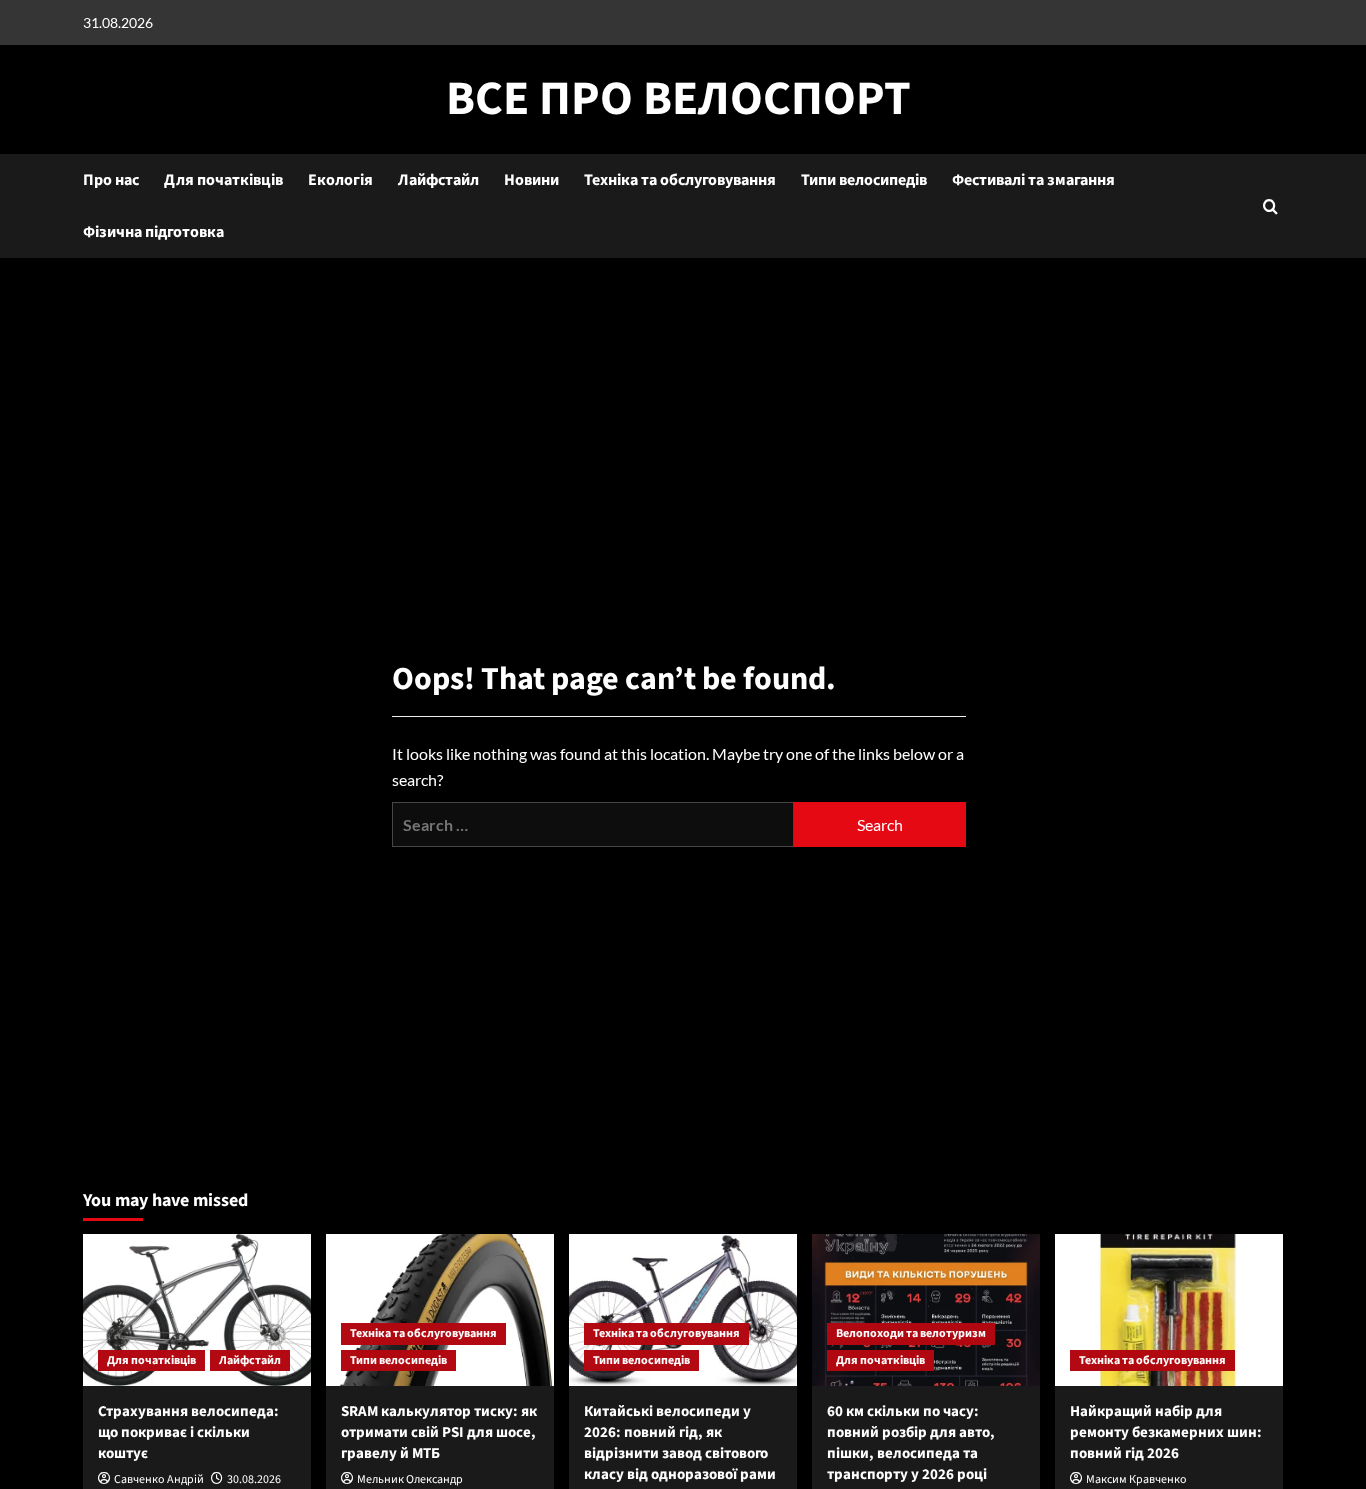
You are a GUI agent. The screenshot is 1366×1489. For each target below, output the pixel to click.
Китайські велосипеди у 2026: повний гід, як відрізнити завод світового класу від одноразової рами (680, 1443)
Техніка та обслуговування (680, 180)
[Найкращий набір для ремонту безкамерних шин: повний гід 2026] (1169, 1310)
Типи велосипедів (864, 180)
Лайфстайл (438, 180)
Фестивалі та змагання (1033, 180)
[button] (1270, 206)
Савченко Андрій (159, 1479)
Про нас (111, 180)
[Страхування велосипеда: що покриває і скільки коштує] (197, 1310)
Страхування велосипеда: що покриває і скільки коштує (188, 1432)
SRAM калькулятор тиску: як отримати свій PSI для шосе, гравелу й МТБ (439, 1432)
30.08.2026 (254, 1479)
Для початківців (223, 180)
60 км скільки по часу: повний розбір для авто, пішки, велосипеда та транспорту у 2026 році (911, 1443)
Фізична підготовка (153, 232)
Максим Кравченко (1136, 1479)
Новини (531, 180)
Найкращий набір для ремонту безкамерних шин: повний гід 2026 (1166, 1432)
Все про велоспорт (678, 99)
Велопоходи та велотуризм (911, 1333)
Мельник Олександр (410, 1479)
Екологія (340, 180)
